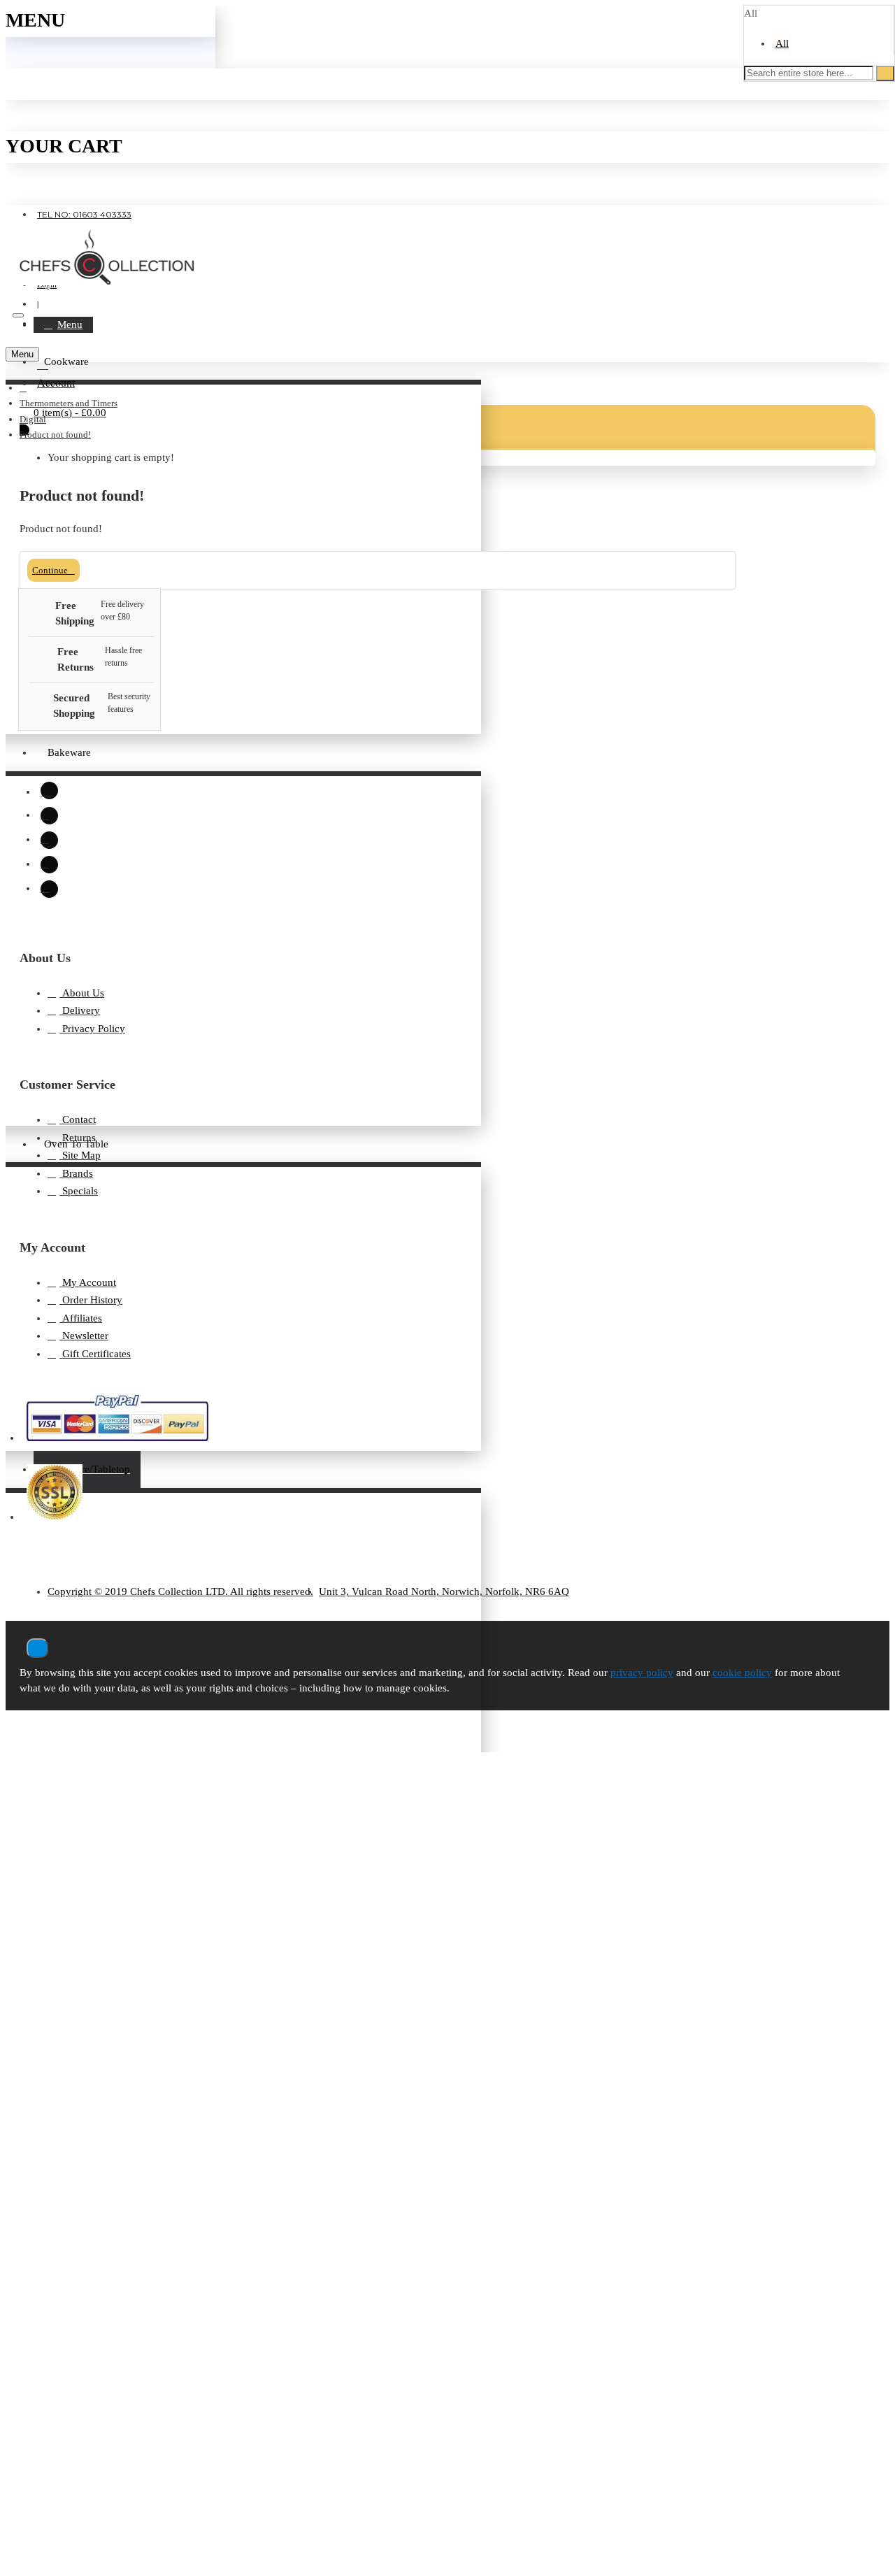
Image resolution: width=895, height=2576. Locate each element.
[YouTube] (49, 889)
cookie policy (742, 1673)
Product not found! (55, 435)
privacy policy (642, 1673)
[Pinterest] (49, 865)
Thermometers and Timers (69, 403)
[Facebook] (49, 816)
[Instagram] (49, 790)
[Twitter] (49, 840)
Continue (50, 570)
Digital (33, 419)
